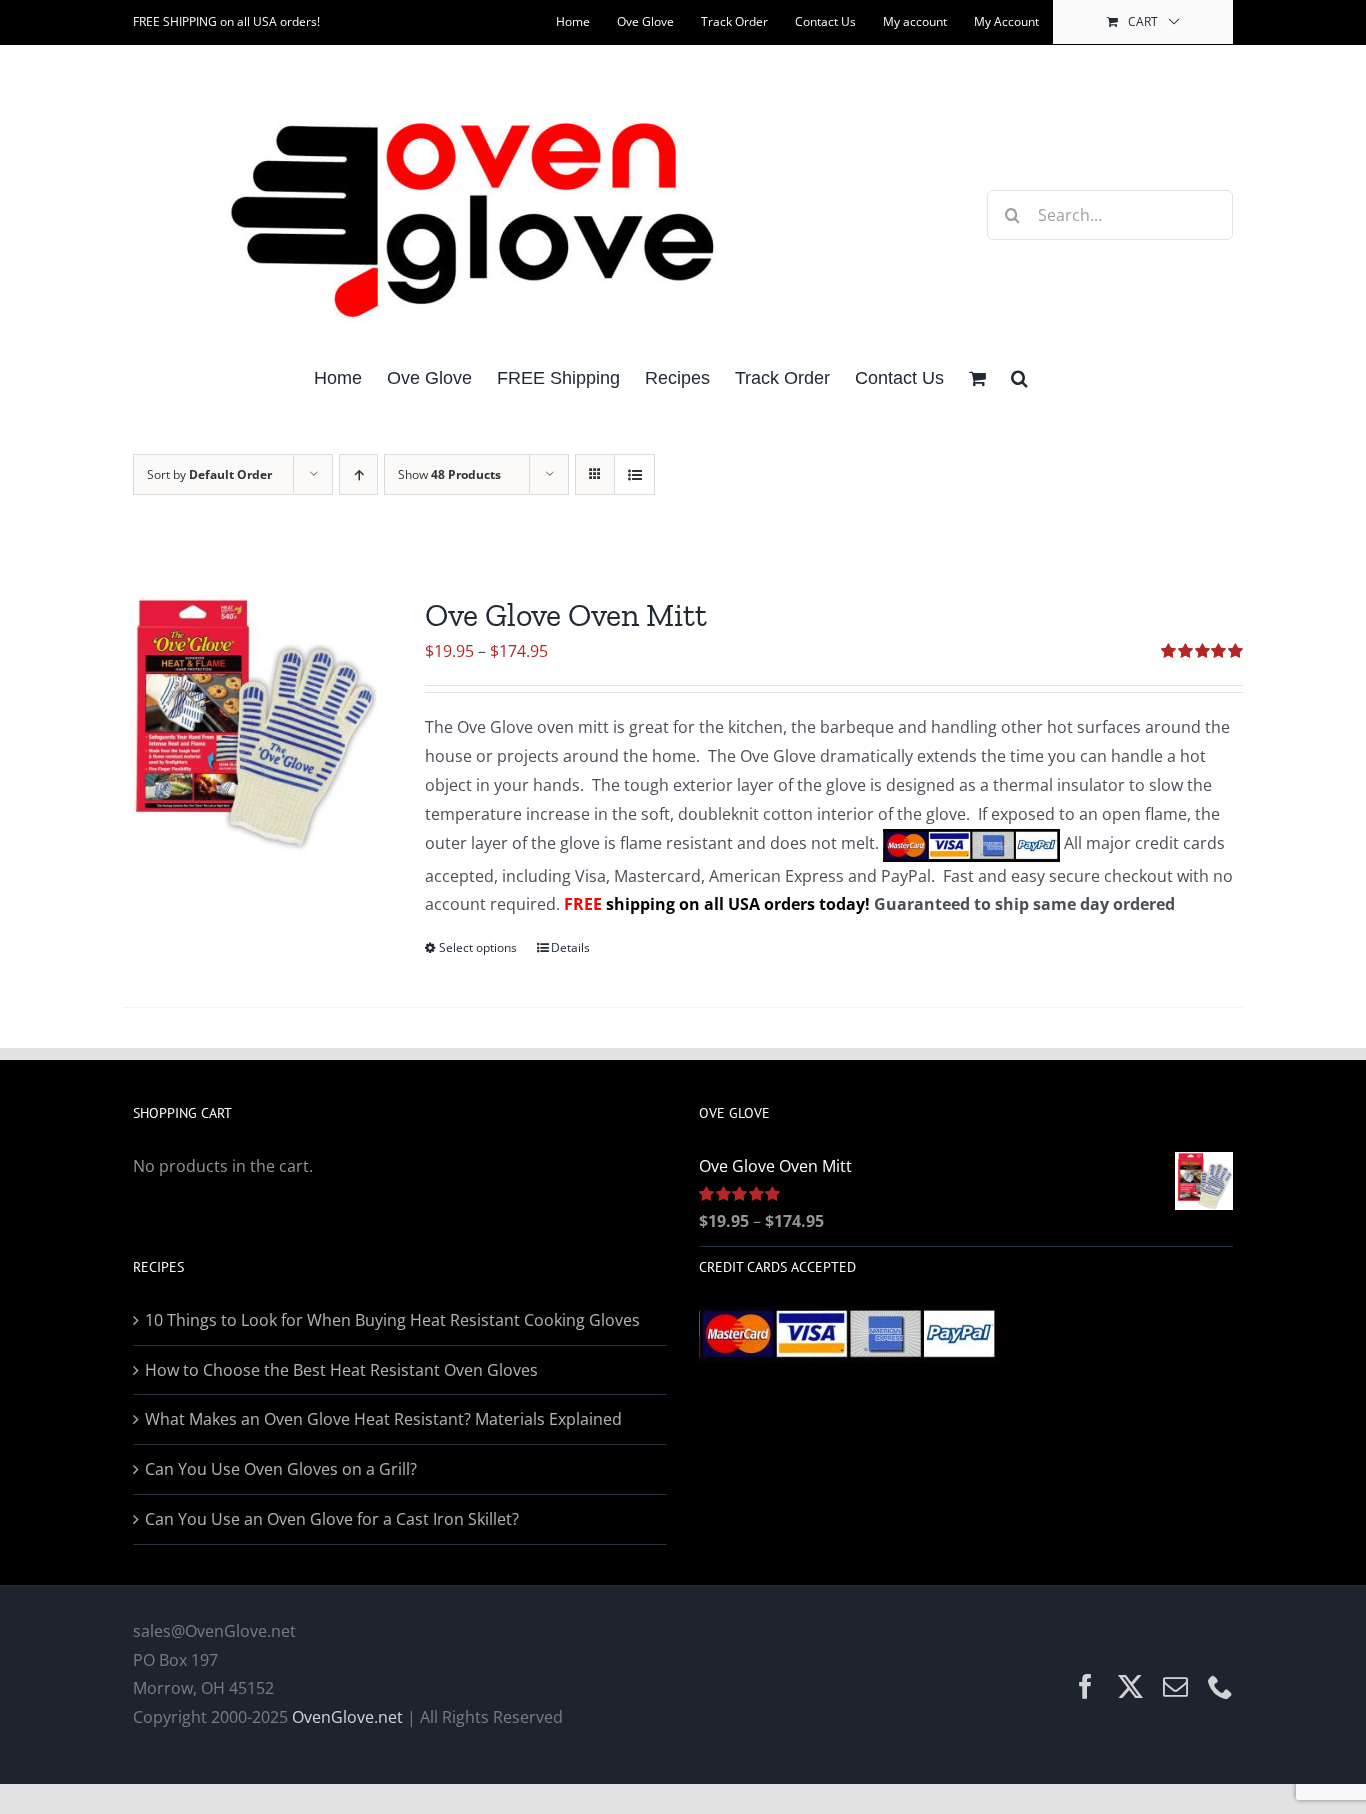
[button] (1019, 376)
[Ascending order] (358, 474)
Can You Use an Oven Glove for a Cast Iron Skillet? (332, 1519)
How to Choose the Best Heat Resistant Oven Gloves (341, 1370)
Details (570, 947)
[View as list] (634, 474)
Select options (478, 947)
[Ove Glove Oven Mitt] (252, 724)
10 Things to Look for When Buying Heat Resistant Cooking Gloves (392, 1320)
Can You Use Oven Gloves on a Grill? (281, 1469)
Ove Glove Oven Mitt (566, 615)
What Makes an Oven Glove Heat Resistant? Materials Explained (383, 1419)
